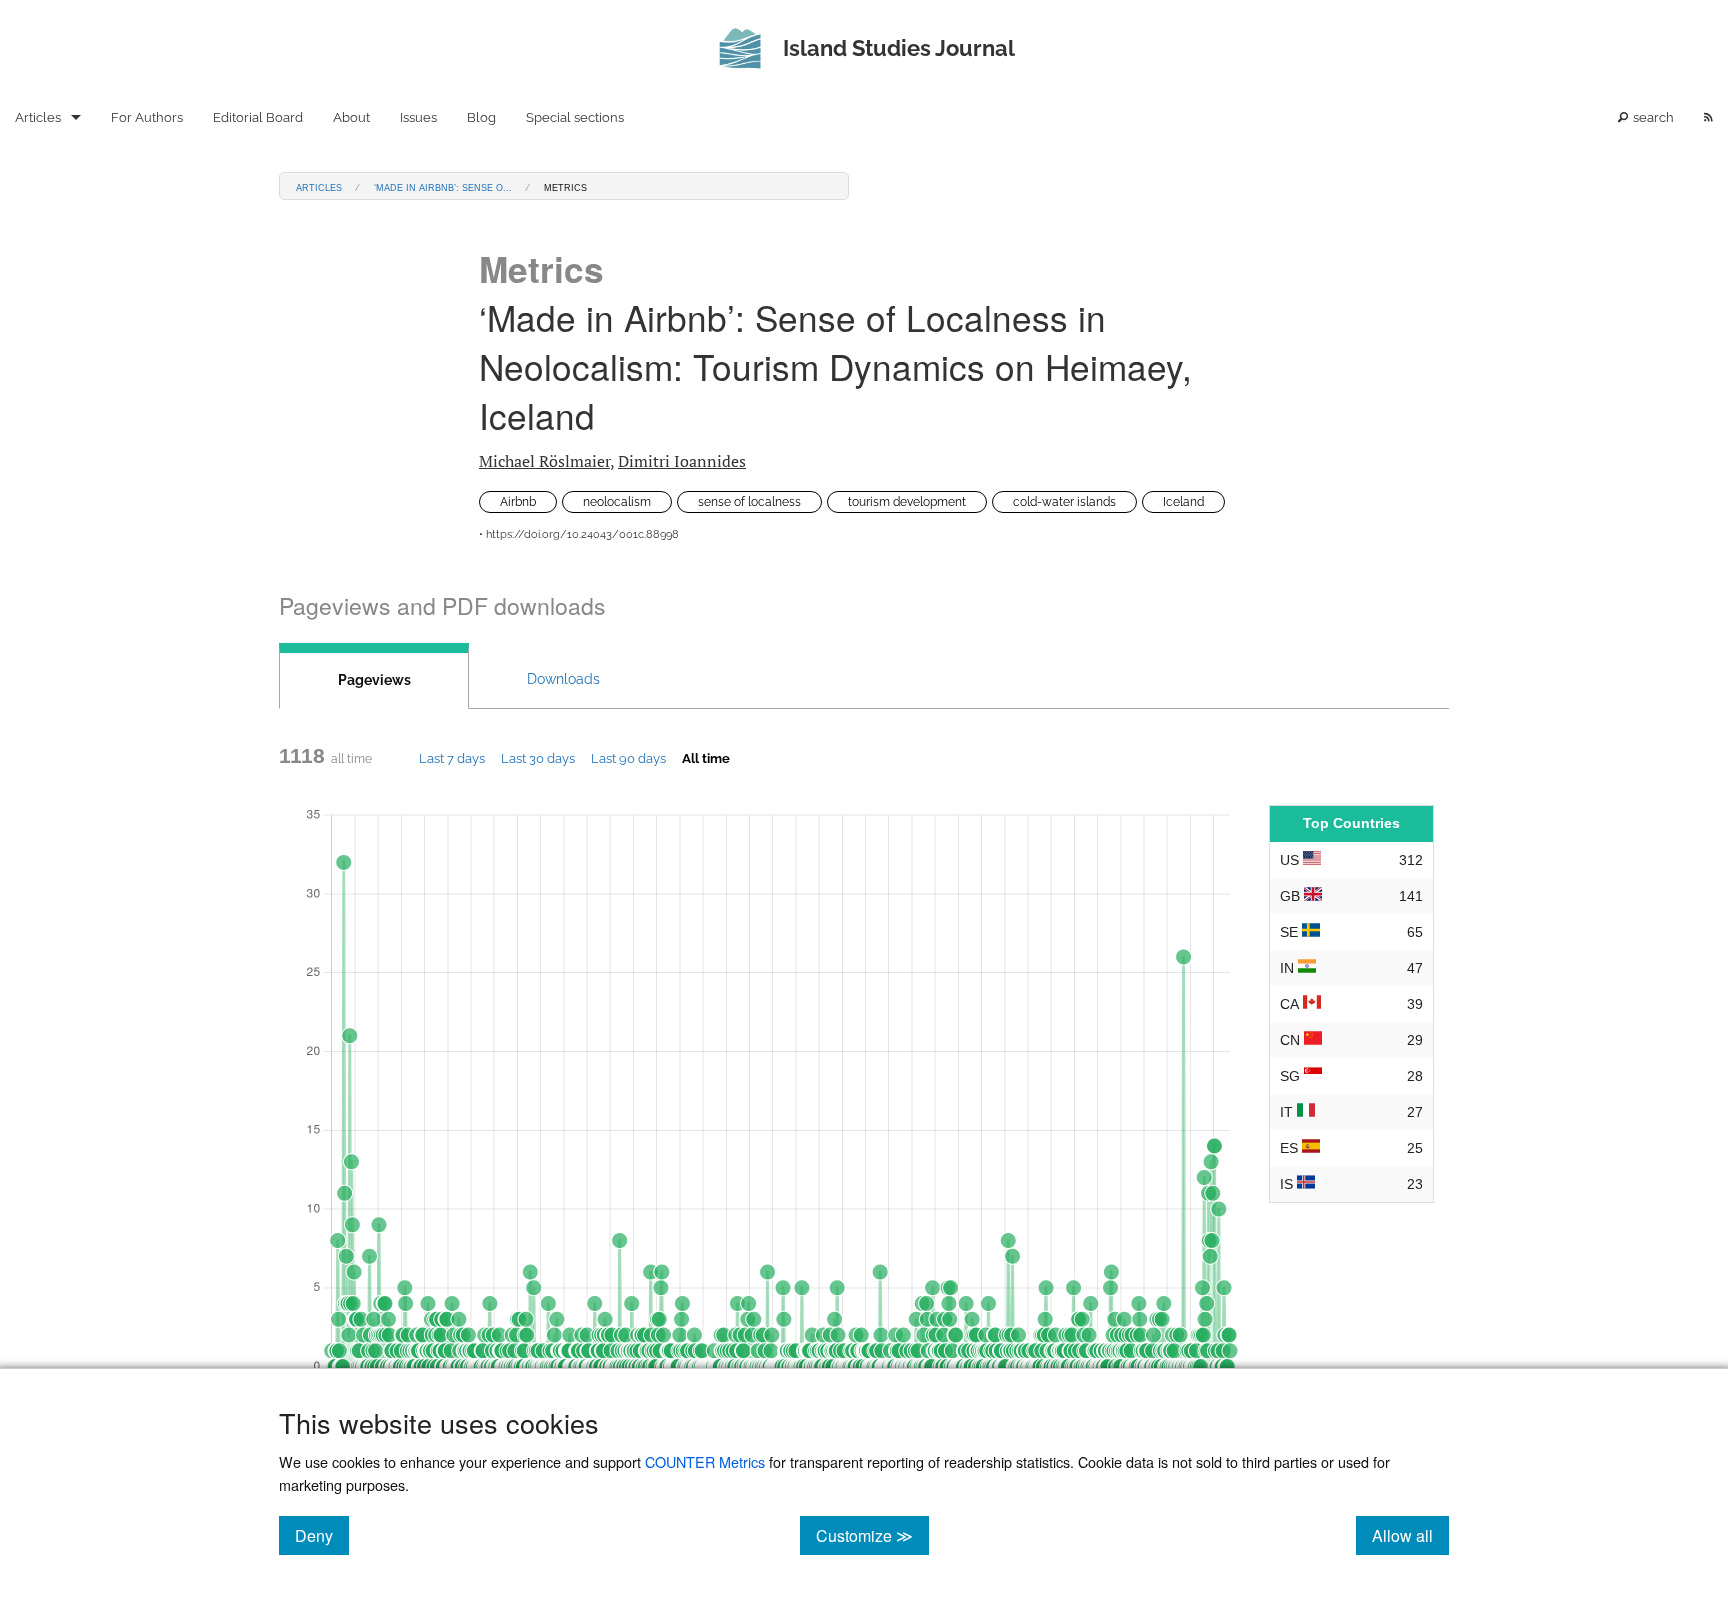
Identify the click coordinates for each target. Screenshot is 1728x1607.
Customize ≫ (872, 1535)
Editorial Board (258, 117)
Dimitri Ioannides (682, 461)
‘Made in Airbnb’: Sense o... (443, 186)
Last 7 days (452, 758)
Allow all (1410, 1535)
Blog (481, 117)
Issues (418, 117)
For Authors (147, 117)
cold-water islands (1064, 502)
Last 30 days (538, 758)
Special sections (575, 117)
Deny (322, 1535)
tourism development (907, 502)
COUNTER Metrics (705, 1461)
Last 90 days (628, 758)
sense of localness (749, 502)
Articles (38, 117)
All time (706, 758)
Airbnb (518, 502)
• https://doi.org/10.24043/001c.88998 (579, 534)
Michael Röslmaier (544, 461)
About (351, 117)
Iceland (1183, 502)
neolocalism (617, 502)
